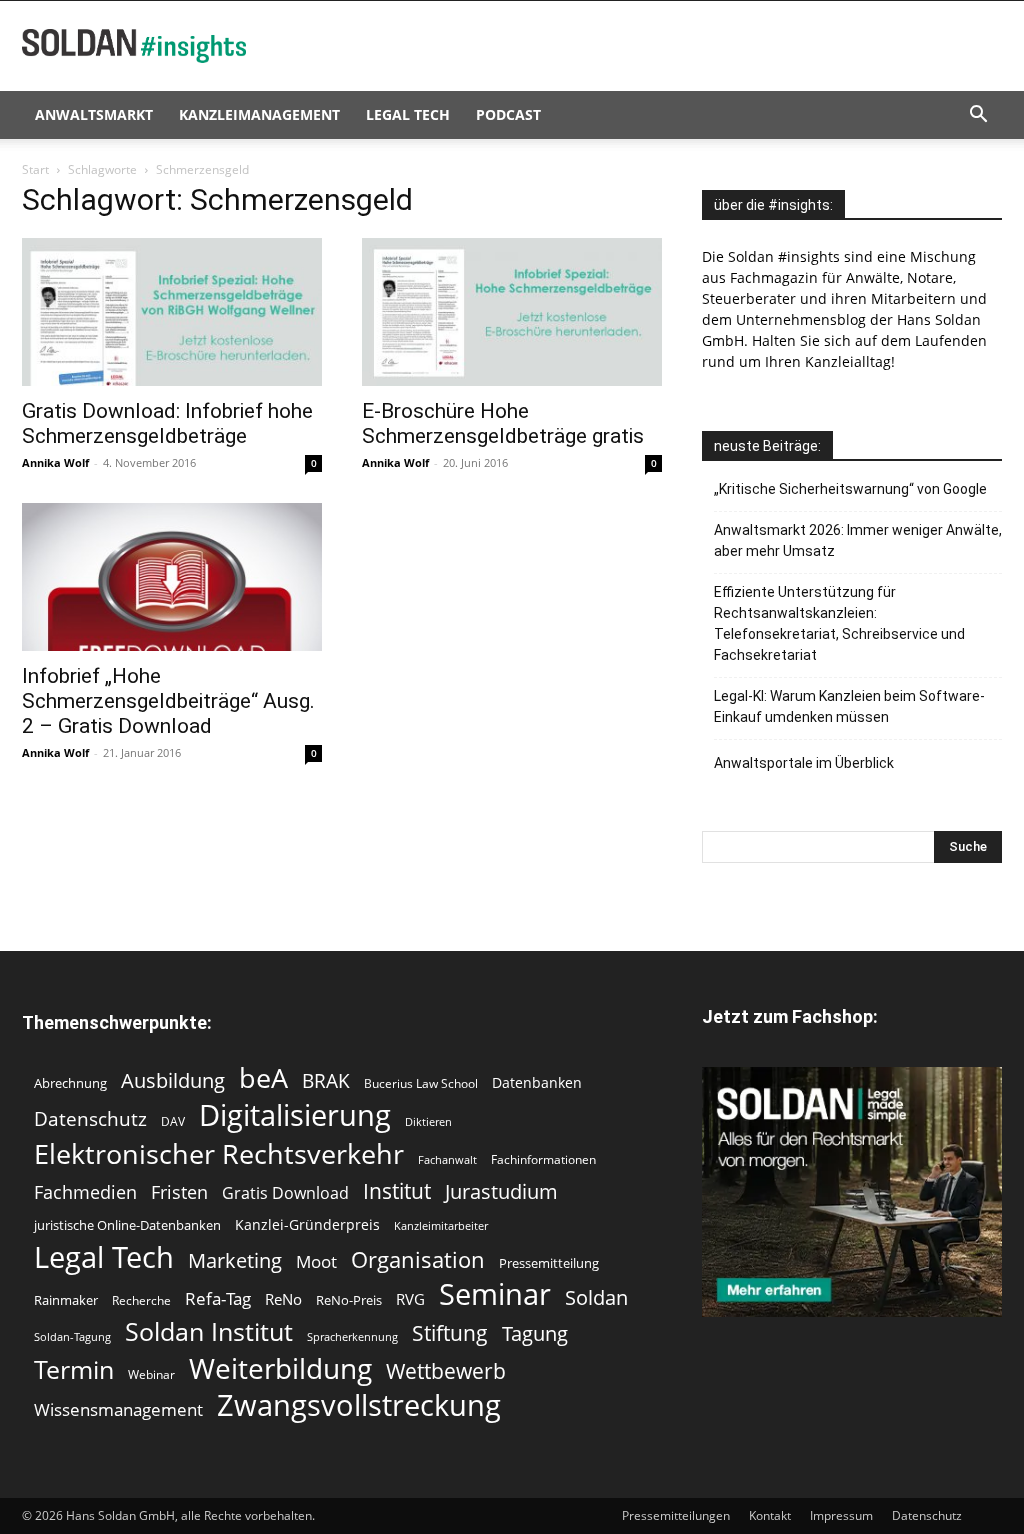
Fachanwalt (447, 1160)
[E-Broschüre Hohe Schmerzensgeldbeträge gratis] (512, 312)
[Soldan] (852, 1192)
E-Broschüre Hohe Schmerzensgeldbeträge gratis (503, 423)
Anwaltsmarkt (94, 114)
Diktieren (428, 1122)
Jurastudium (501, 1191)
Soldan (596, 1297)
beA (263, 1077)
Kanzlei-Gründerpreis (307, 1224)
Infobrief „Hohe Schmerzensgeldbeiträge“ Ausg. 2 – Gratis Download (168, 701)
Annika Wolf (55, 462)
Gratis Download (285, 1193)
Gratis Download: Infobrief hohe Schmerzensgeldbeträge (167, 423)
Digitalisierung (295, 1114)
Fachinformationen (543, 1159)
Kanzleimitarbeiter (441, 1226)
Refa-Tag (218, 1298)
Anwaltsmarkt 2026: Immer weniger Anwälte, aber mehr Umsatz (858, 540)
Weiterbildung (280, 1368)
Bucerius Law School (421, 1083)
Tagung (535, 1333)
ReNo (283, 1299)
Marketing (235, 1260)
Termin (74, 1369)
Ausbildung (173, 1080)
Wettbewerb (446, 1371)
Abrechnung (70, 1083)
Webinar (151, 1374)
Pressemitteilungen (676, 1515)
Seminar (495, 1294)
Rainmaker (66, 1300)
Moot (316, 1261)
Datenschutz (90, 1118)
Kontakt (770, 1515)
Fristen (179, 1192)
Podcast (508, 114)
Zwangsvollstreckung (359, 1405)
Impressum (841, 1515)
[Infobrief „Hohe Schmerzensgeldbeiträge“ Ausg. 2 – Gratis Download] (172, 577)
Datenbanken (537, 1082)
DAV (173, 1121)
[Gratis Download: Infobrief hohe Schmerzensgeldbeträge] (172, 312)
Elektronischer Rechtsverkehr (219, 1153)
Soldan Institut (209, 1331)
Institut (397, 1191)
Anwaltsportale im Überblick (804, 763)
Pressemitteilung (549, 1263)
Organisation (418, 1259)
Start (35, 169)
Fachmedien (85, 1192)
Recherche (141, 1300)
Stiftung (450, 1333)
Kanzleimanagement (259, 114)
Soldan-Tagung (72, 1337)
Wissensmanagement (118, 1409)
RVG (410, 1299)
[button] (978, 116)
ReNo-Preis (349, 1300)
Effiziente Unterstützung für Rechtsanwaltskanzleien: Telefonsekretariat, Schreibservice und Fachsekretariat (839, 623)
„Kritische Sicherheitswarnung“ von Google (850, 489)
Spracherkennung (352, 1337)
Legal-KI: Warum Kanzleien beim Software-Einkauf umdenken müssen (849, 706)
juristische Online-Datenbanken (127, 1225)
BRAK (326, 1081)
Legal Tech (408, 114)
